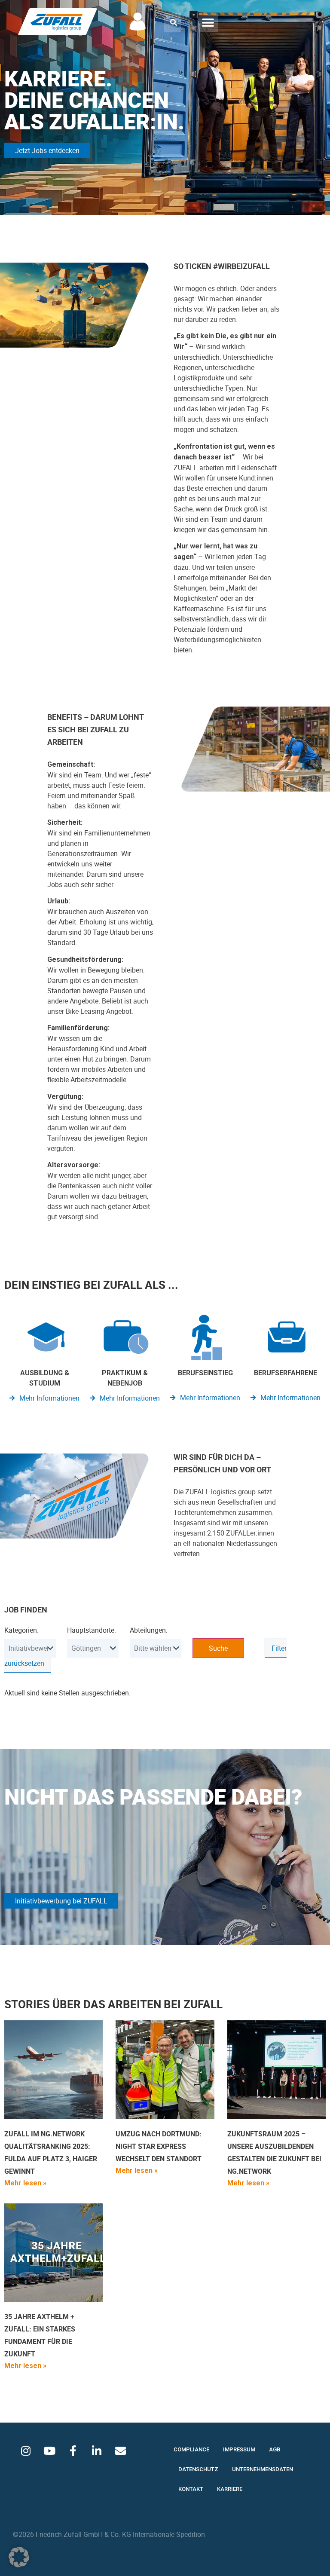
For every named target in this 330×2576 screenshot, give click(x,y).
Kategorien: (21, 1630)
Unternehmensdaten (263, 2469)
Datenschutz (198, 2469)
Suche (218, 1648)
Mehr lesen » (25, 2183)
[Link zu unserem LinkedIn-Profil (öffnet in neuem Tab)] (97, 2451)
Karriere (230, 2489)
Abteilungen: (149, 1630)
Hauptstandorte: (92, 1630)
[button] (174, 22)
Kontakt (191, 2489)
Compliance (191, 2449)
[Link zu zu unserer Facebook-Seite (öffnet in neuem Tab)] (73, 2451)
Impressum (239, 2449)
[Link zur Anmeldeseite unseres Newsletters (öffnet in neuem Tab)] (120, 2451)
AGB (275, 2449)
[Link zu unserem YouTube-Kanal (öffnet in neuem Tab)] (49, 2451)
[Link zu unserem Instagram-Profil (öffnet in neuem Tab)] (26, 2451)
